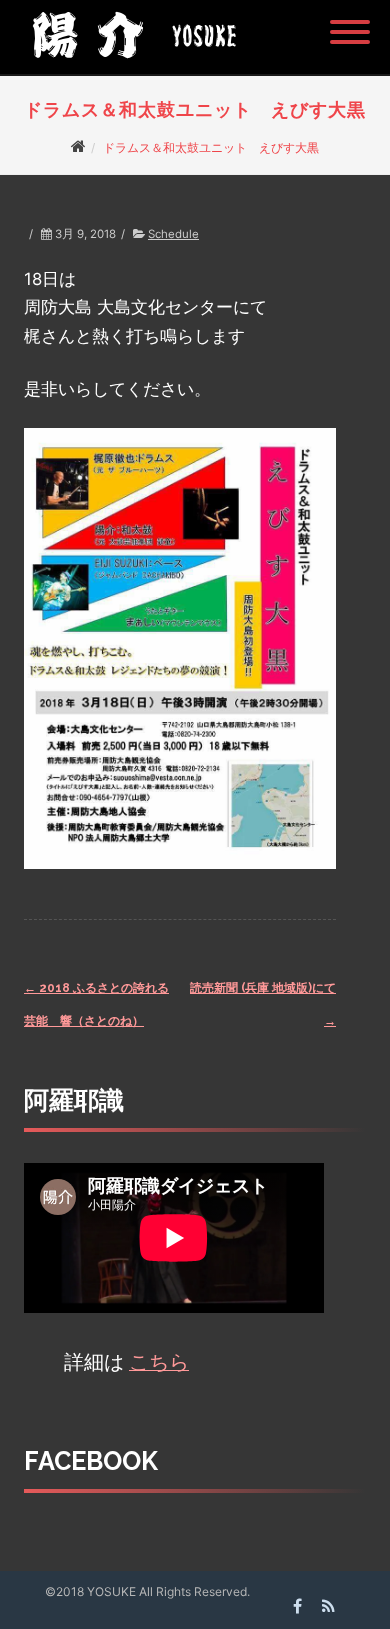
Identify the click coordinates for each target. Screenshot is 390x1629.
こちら (159, 1362)
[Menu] (350, 20)
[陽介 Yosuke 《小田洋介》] (129, 65)
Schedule (173, 234)
